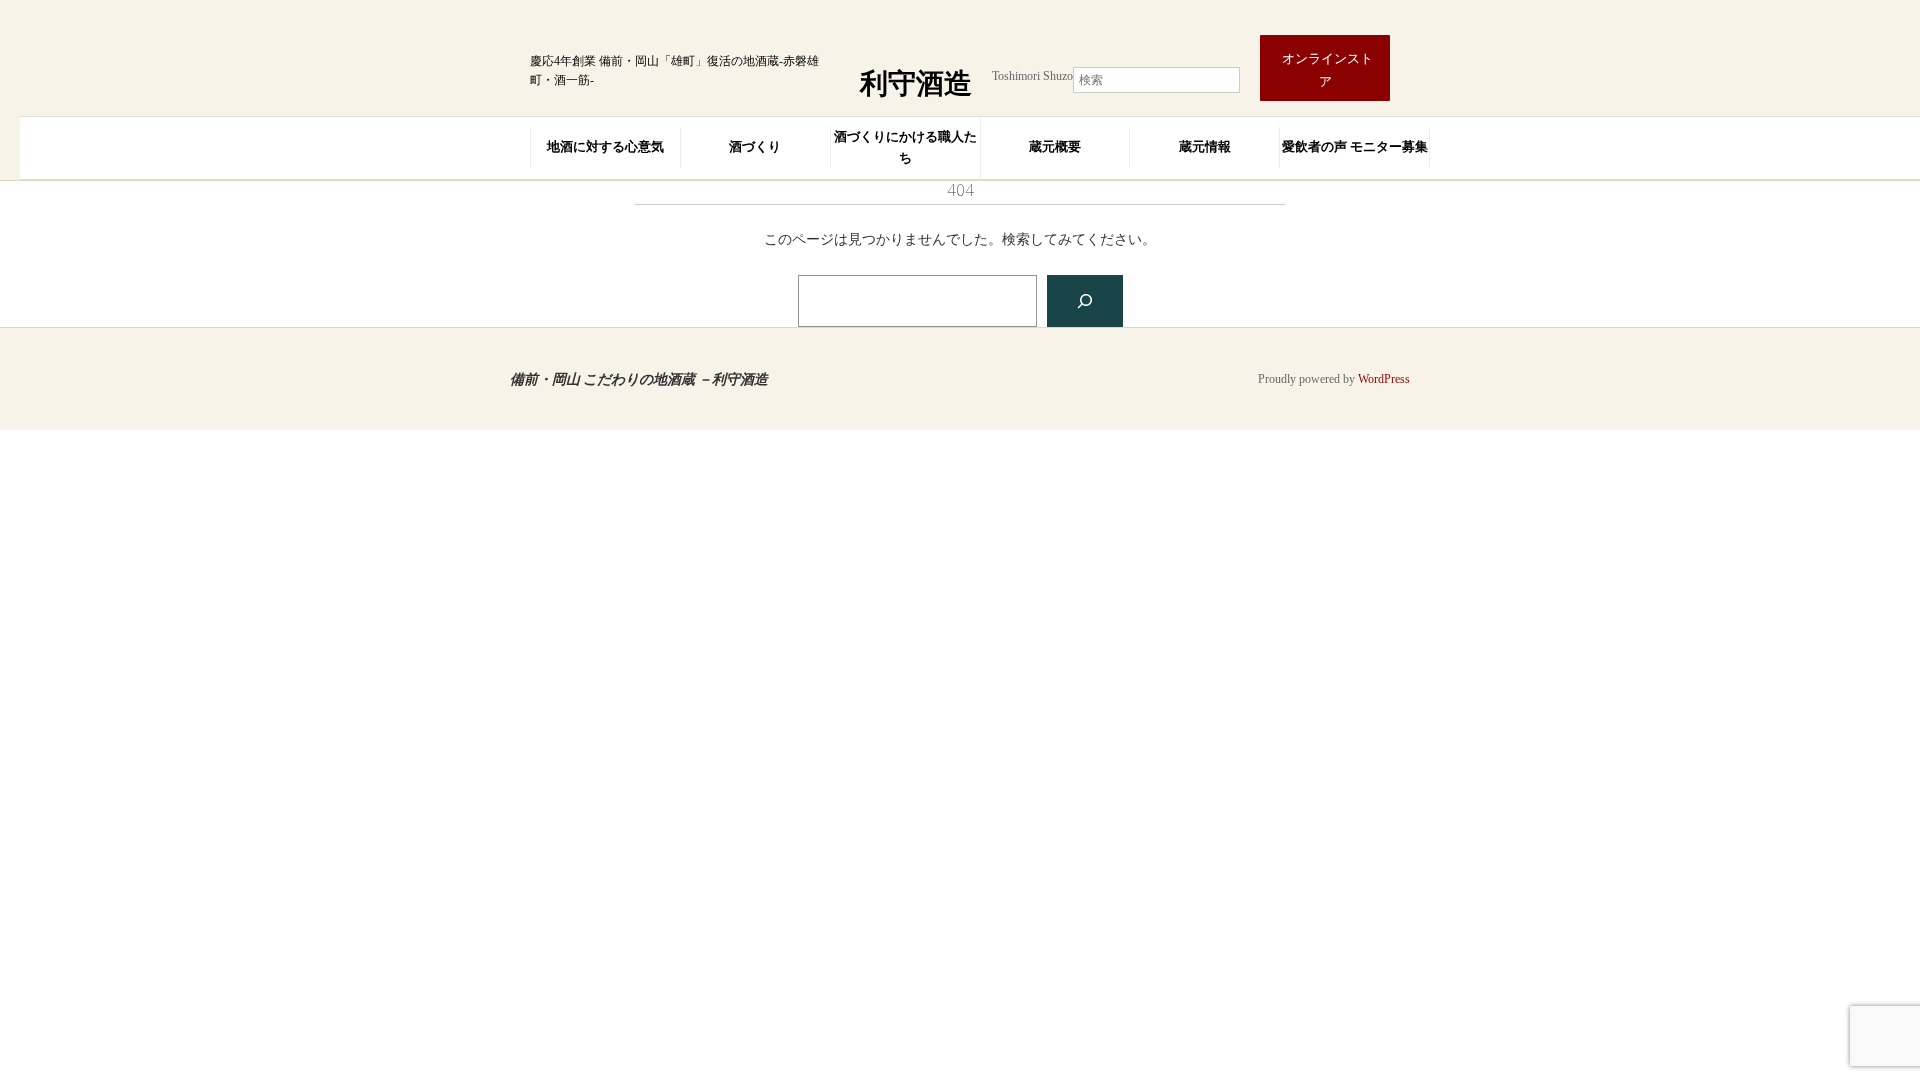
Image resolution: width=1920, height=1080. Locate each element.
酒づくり (755, 146)
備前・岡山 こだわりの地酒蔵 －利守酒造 (639, 378)
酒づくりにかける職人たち (905, 147)
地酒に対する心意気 (605, 146)
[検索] (1085, 301)
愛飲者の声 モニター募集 (1355, 146)
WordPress (1384, 379)
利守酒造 (916, 83)
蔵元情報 (1205, 146)
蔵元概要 (1055, 146)
